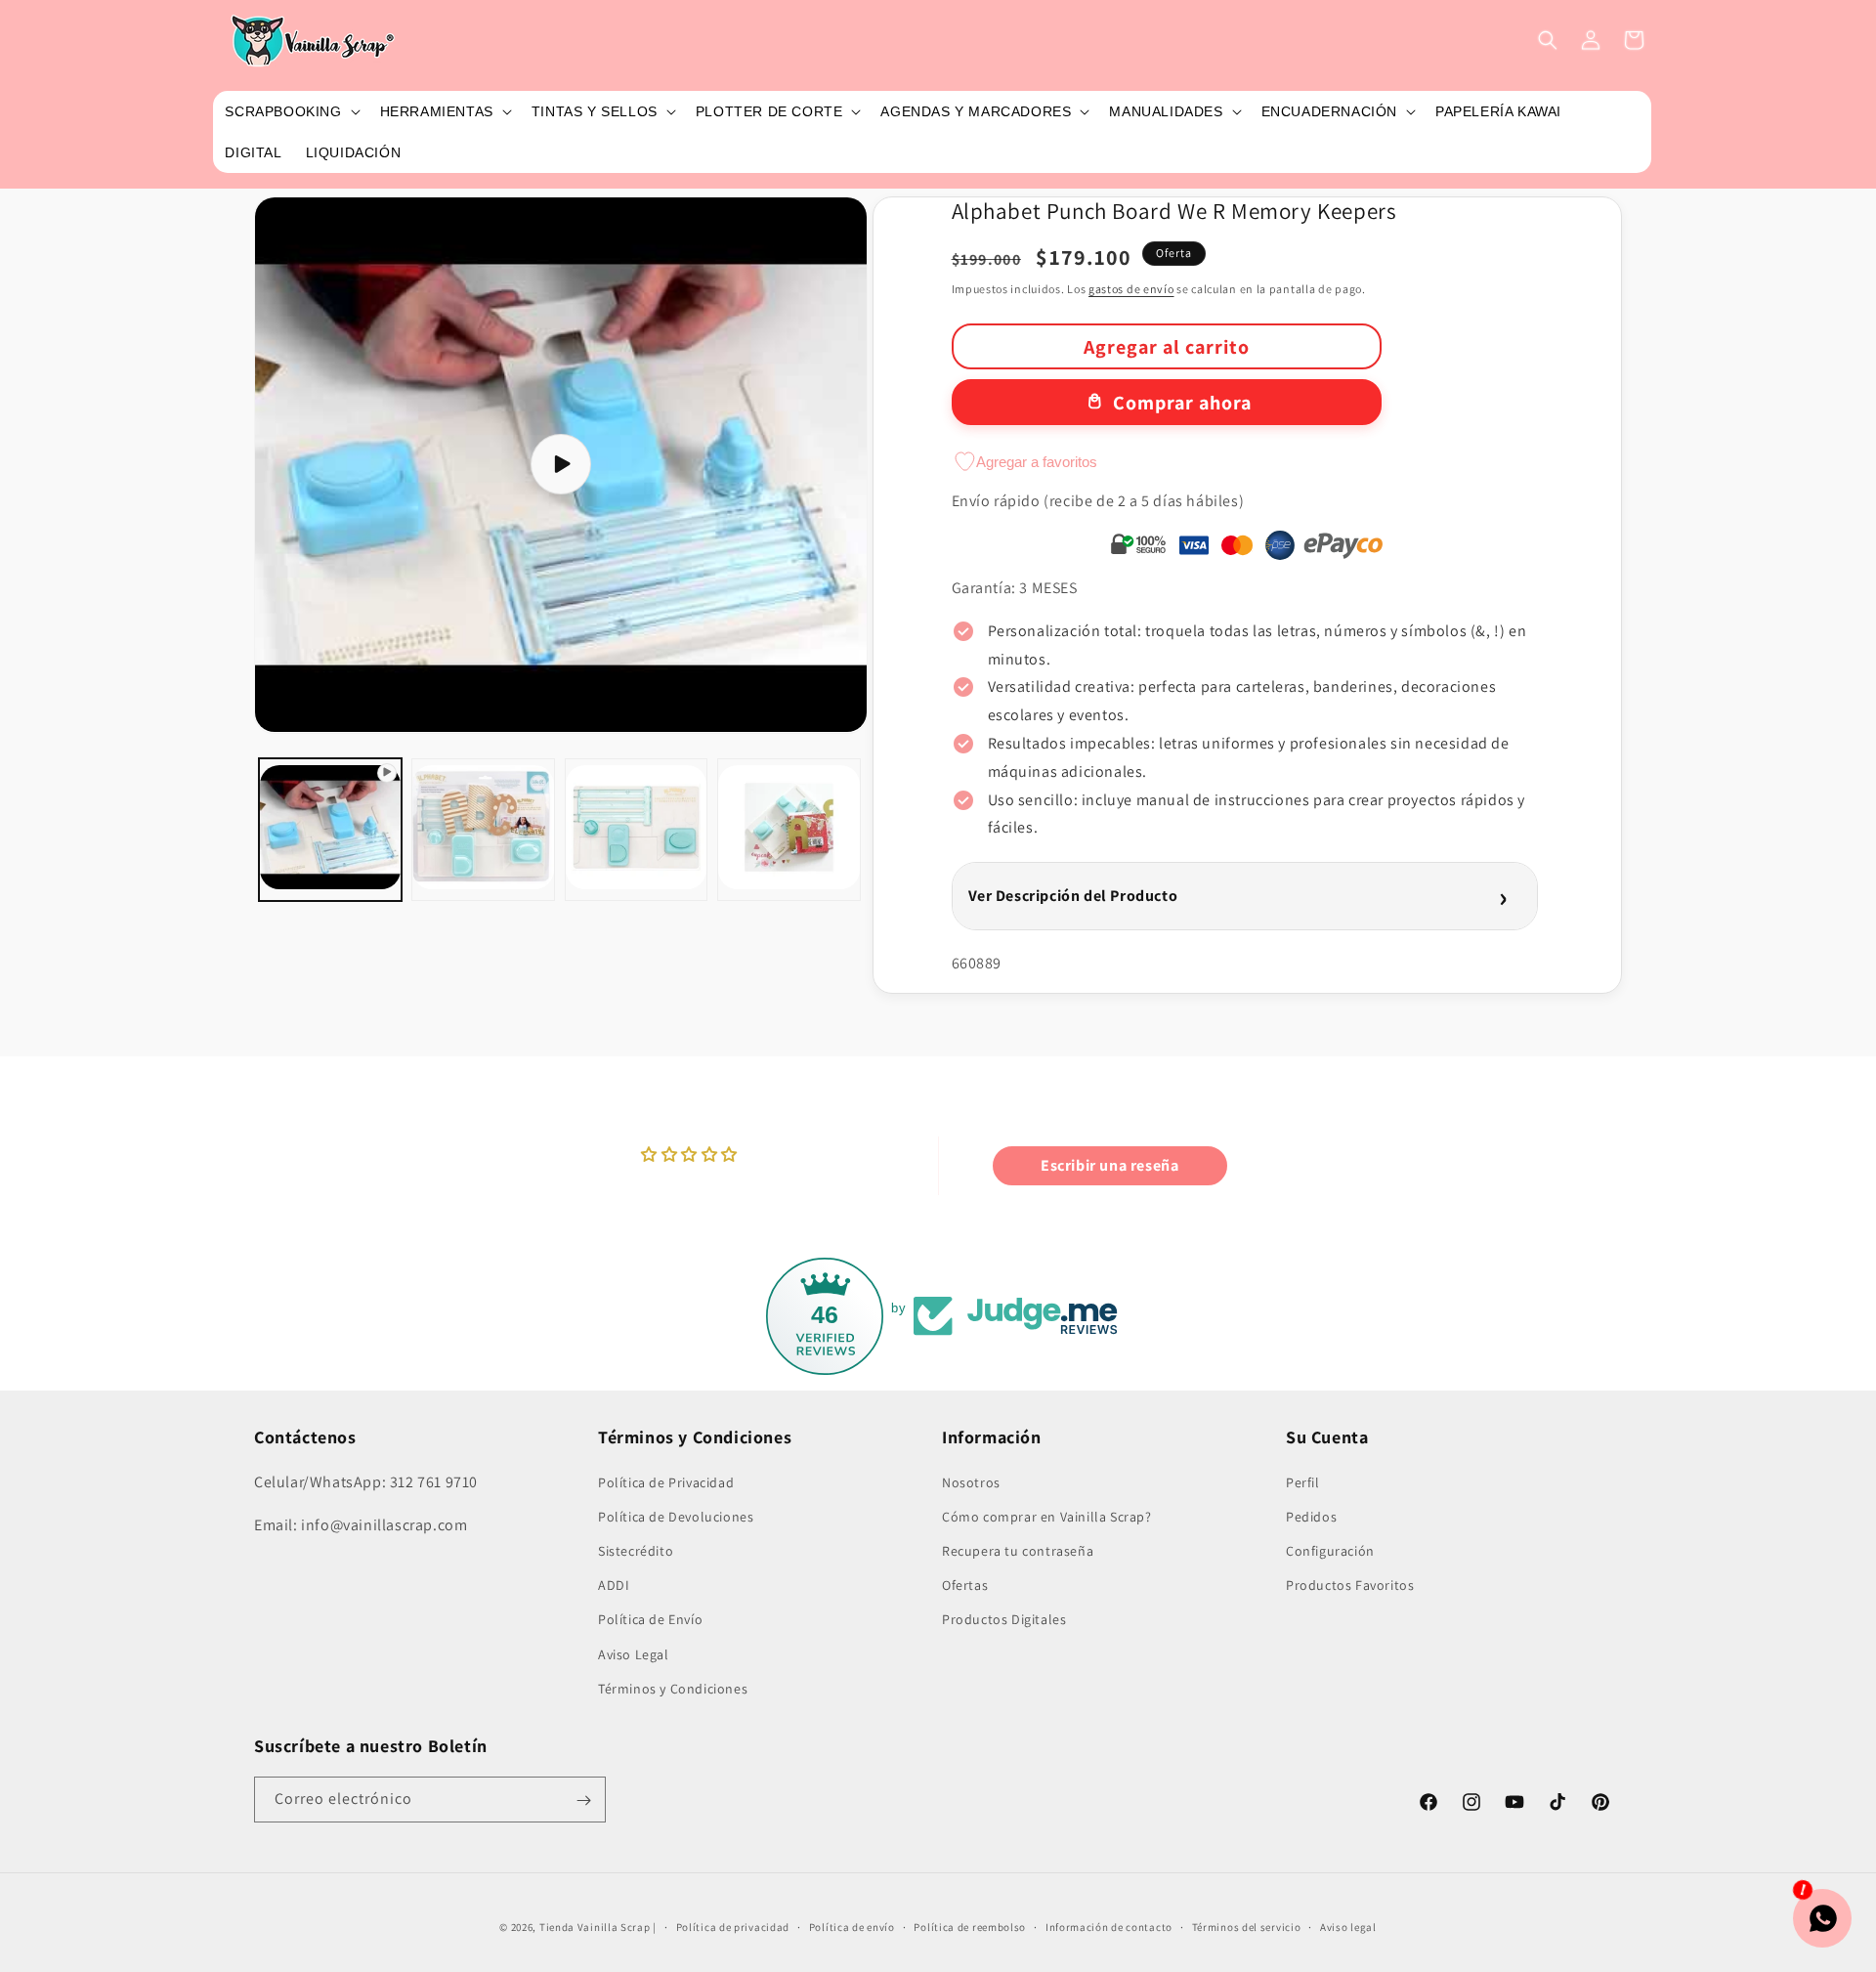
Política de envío (852, 1926)
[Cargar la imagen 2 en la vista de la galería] (636, 829)
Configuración (1330, 1550)
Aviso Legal (634, 1653)
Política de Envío (650, 1619)
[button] (290, 111)
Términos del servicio (1247, 1926)
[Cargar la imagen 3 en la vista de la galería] (789, 829)
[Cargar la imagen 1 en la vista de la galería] (483, 829)
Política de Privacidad (666, 1481)
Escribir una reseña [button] (1109, 1165)
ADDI (614, 1584)
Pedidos (1311, 1516)
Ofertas (965, 1584)
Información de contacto (1109, 1926)
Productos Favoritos (1350, 1584)
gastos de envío (1131, 289)
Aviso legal (1348, 1926)
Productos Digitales (1004, 1619)
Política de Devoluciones (676, 1516)
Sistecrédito (636, 1550)
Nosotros (971, 1481)
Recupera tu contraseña (1018, 1550)
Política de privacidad (733, 1926)
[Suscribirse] (583, 1801)
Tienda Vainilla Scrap (595, 1927)
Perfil (1303, 1481)
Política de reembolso (970, 1926)
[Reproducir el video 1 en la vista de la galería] (330, 829)
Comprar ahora (1182, 403)
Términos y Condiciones (673, 1688)
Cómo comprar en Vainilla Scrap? (1047, 1516)
